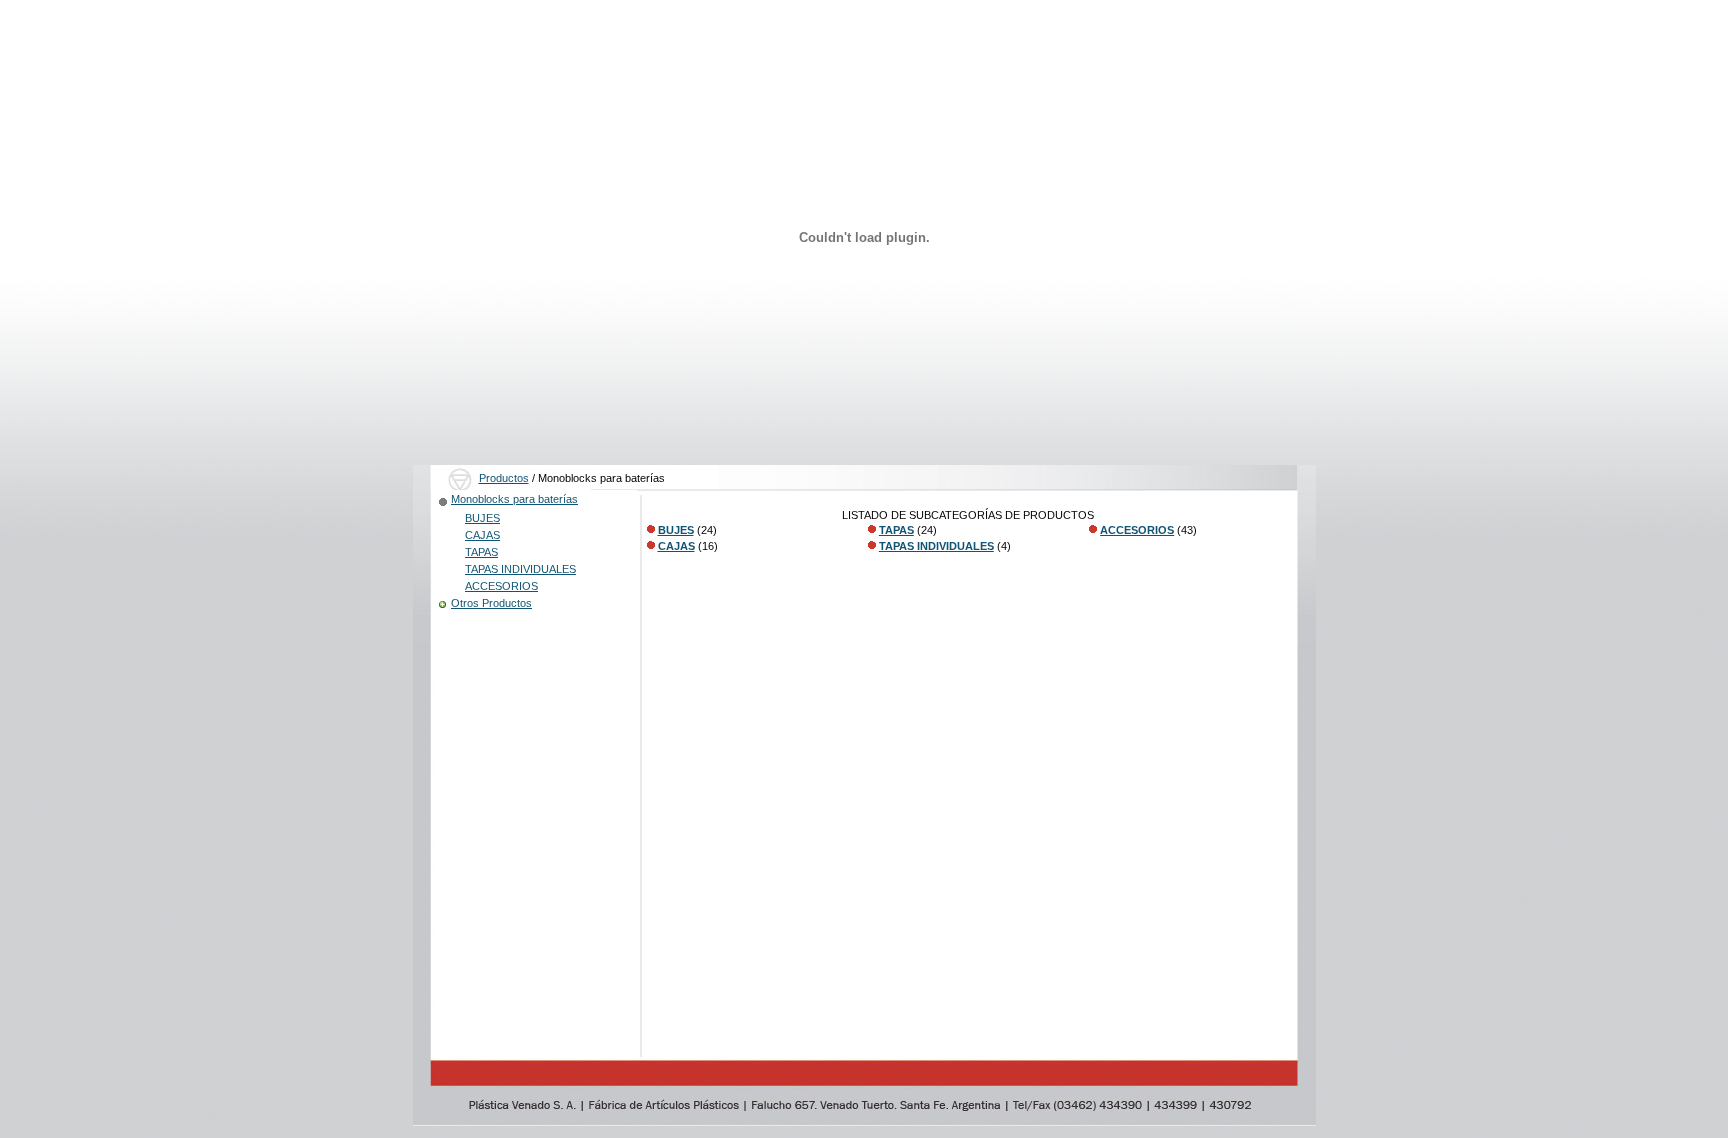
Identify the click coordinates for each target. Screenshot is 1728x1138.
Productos (504, 478)
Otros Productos (491, 603)
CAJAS (482, 535)
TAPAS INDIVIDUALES (520, 569)
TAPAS (481, 552)
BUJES (482, 518)
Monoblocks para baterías (514, 499)
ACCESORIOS (501, 586)
